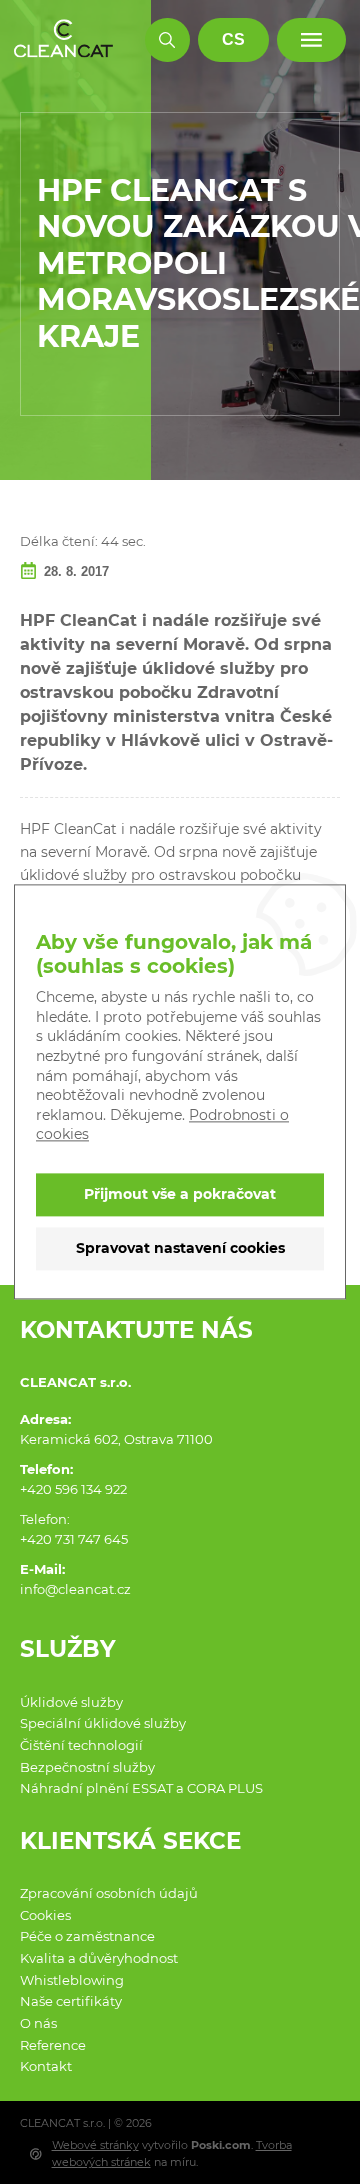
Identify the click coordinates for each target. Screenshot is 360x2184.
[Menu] (311, 40)
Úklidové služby (71, 1702)
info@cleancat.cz (75, 1589)
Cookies (45, 1915)
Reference (53, 2045)
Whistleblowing (72, 1980)
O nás (38, 2023)
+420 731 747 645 (74, 1539)
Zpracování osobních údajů (109, 1893)
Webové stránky (95, 2145)
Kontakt (46, 2066)
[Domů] (63, 39)
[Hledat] (167, 40)
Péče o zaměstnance (87, 1936)
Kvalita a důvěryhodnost (99, 1958)
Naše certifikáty (71, 2001)
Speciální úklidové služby (103, 1723)
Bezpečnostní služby (87, 1767)
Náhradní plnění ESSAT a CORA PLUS (141, 1788)
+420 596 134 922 (73, 1489)
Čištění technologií (81, 1745)
